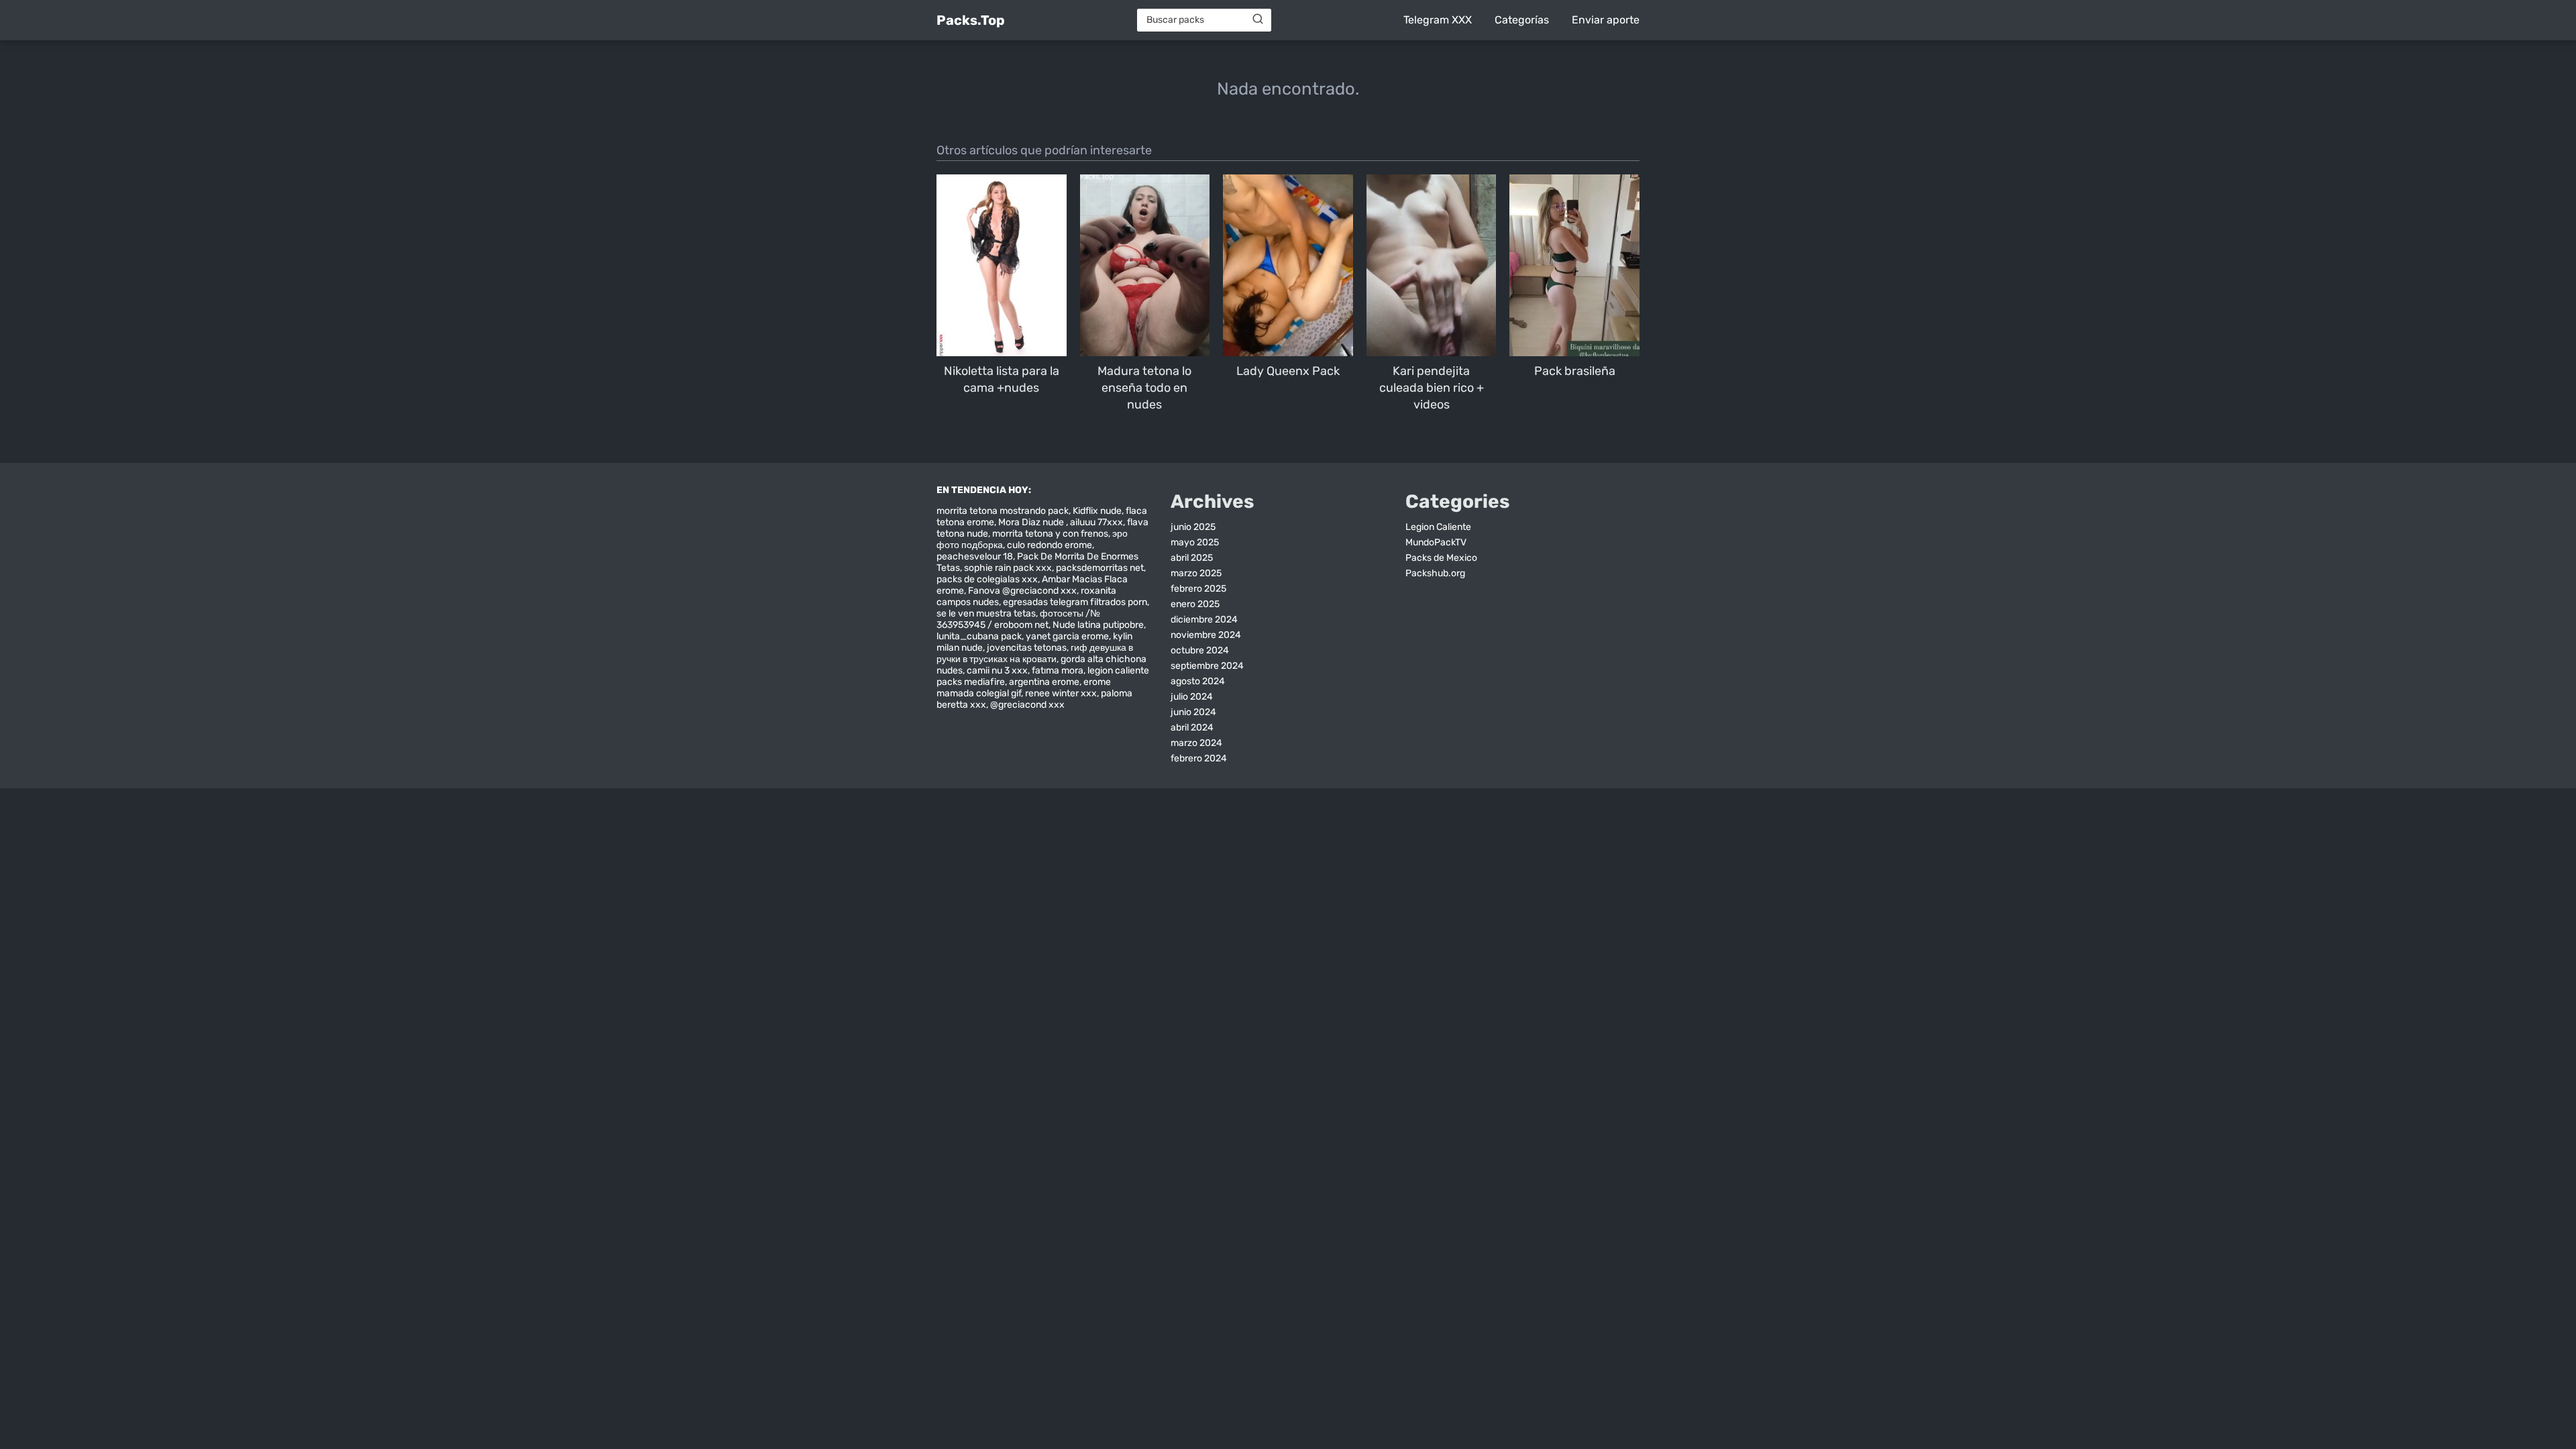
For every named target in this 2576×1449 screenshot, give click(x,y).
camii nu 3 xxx (997, 670)
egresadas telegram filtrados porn (1075, 602)
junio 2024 (1193, 712)
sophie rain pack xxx (1008, 568)
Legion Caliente (1438, 527)
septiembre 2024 (1207, 666)
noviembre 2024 (1206, 635)
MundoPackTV (1436, 542)
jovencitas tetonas (1027, 648)
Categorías (1522, 20)
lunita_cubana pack (979, 636)
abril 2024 (1192, 728)
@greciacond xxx (1027, 705)
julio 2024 (1192, 697)
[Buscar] (1258, 19)
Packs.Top (971, 20)
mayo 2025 (1195, 542)
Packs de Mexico (1441, 558)
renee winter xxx (1061, 693)
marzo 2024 (1196, 743)
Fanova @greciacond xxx (1022, 591)
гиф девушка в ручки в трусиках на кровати (1035, 653)
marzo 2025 (1196, 573)
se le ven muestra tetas (986, 613)
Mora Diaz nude (1032, 522)
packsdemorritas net (1100, 568)
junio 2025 (1193, 527)
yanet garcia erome (1067, 636)
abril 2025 (1192, 558)
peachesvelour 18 (975, 556)
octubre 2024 (1200, 650)
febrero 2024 (1199, 758)
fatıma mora (1058, 670)
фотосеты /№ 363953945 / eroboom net (1018, 619)
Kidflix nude (1097, 511)
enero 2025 (1195, 604)
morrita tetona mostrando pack (1003, 511)
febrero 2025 (1198, 589)
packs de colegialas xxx (987, 579)
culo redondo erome (1050, 545)
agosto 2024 (1198, 681)
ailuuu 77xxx (1096, 522)
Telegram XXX (1438, 20)
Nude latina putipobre (1098, 625)
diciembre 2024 (1204, 620)
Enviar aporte (1606, 20)
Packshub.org (1435, 573)
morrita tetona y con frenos (1050, 534)
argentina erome (1044, 682)
